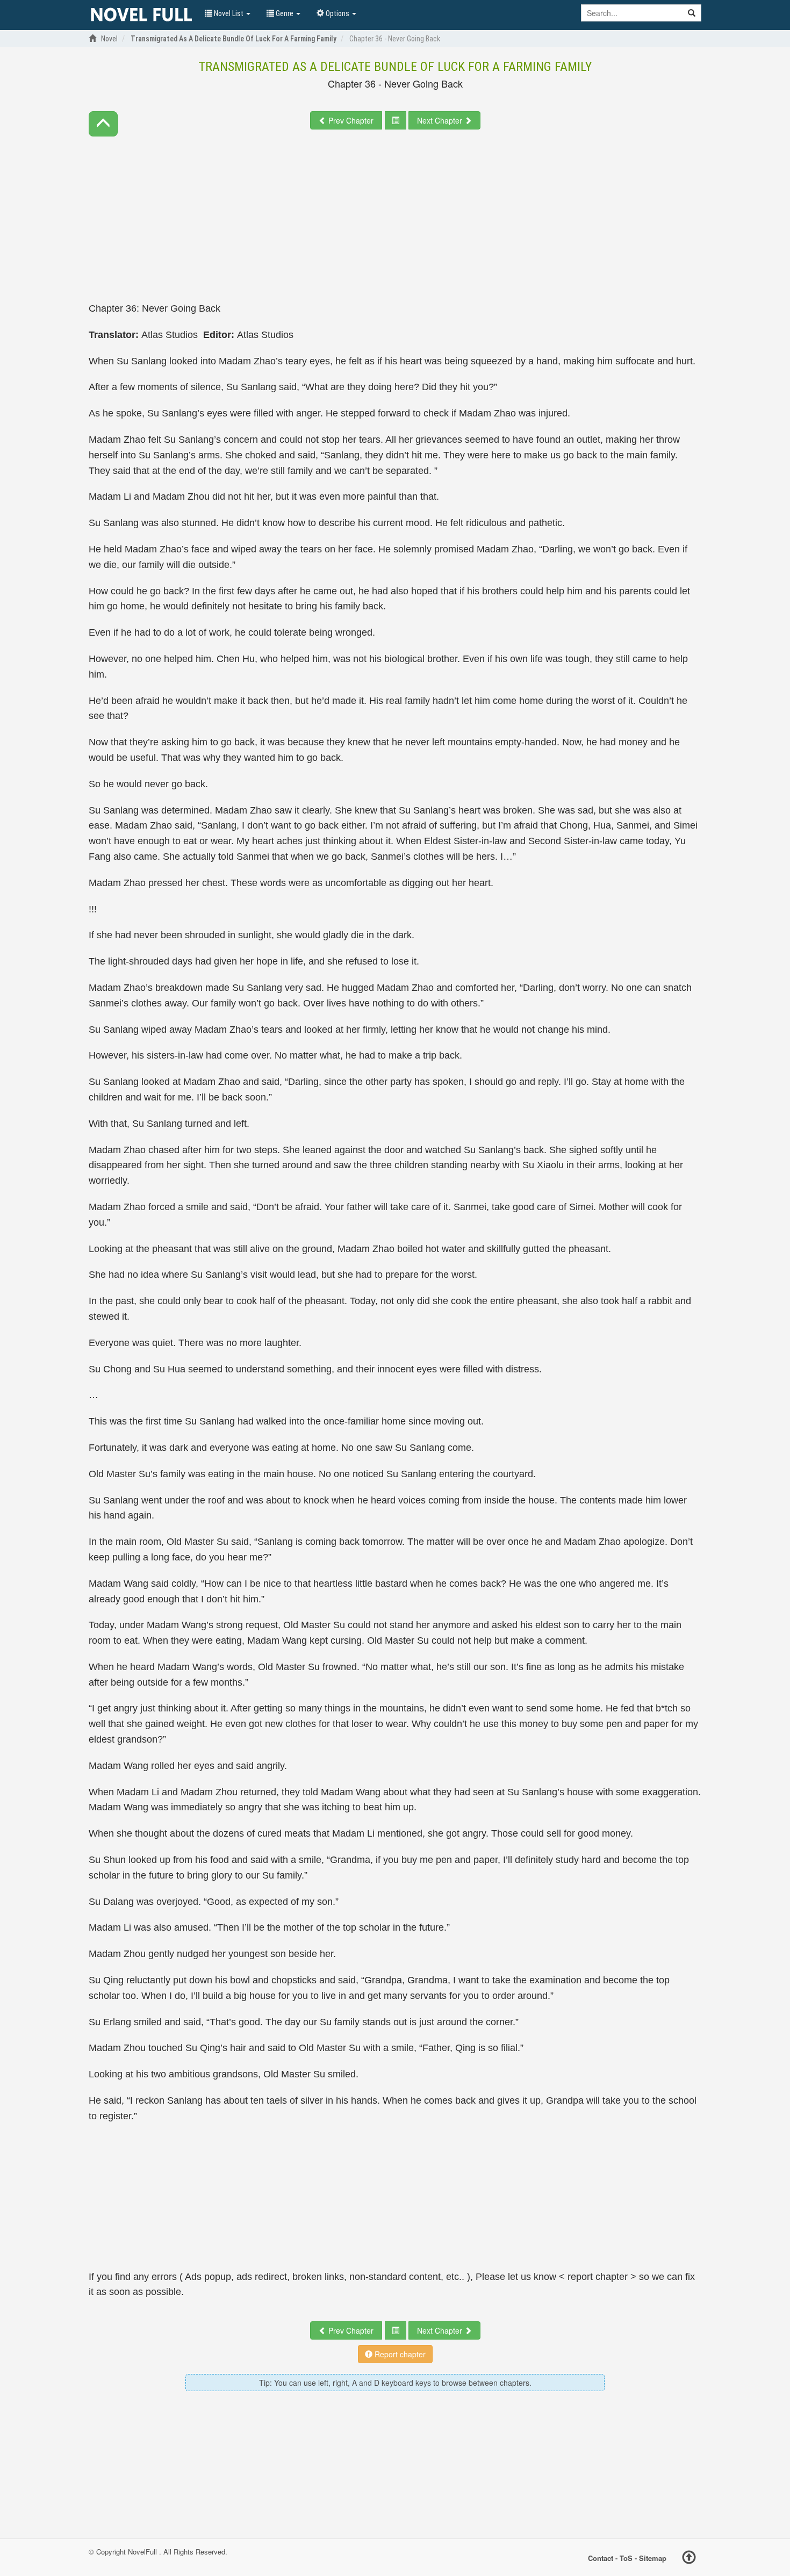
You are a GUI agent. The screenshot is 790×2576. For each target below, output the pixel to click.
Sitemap (653, 2558)
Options (337, 13)
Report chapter (399, 2354)
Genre (285, 13)
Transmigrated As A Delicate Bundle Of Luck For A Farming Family (395, 67)
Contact (601, 2558)
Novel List (229, 13)
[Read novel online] (141, 15)
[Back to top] (689, 2559)
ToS (626, 2558)
